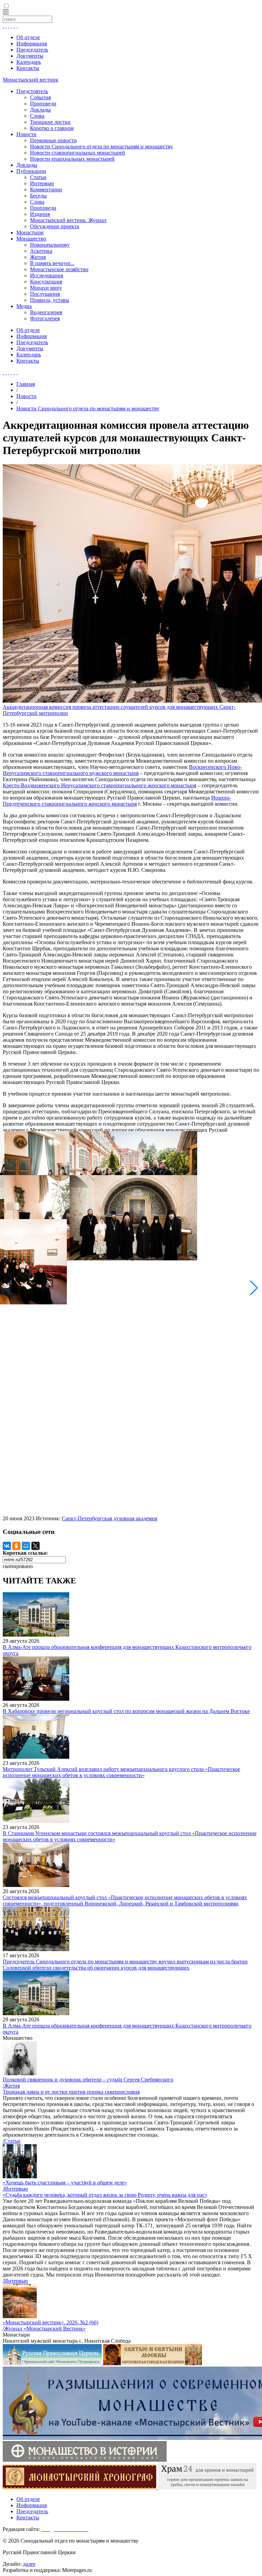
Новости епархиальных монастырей (72, 159)
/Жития (11, 2086)
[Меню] (6, 12)
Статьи (38, 177)
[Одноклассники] (16, 1546)
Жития (38, 257)
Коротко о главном (52, 128)
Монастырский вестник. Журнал (68, 220)
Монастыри (30, 232)
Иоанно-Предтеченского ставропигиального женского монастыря (117, 801)
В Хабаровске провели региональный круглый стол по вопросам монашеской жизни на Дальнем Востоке (126, 1711)
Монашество (31, 239)
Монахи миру (46, 288)
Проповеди (43, 104)
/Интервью (15, 2189)
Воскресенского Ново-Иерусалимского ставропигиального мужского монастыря (122, 770)
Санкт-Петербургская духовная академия (110, 1518)
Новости (26, 134)
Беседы (38, 196)
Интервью (42, 183)
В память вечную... (52, 263)
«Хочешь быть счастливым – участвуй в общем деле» (65, 2183)
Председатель (32, 50)
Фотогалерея (45, 318)
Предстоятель (32, 91)
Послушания (45, 294)
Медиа (24, 306)
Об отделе (28, 37)
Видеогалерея (46, 312)
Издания (40, 214)
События (40, 97)
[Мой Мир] (26, 1546)
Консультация (46, 282)
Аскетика (41, 251)
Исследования (47, 275)
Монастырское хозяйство (59, 269)
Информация (32, 43)
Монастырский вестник (31, 80)
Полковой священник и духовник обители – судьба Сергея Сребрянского (88, 2080)
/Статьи (12, 2141)
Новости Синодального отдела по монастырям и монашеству (101, 147)
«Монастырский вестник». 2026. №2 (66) (50, 2322)
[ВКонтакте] (7, 1546)
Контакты (28, 68)
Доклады (40, 110)
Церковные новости (53, 140)
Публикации (31, 171)
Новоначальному (50, 245)
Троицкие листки (50, 122)
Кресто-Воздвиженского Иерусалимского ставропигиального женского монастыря (99, 785)
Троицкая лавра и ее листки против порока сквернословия (71, 2092)
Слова (37, 116)
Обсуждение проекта (55, 226)
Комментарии (46, 189)
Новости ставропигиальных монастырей (78, 153)
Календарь (29, 62)
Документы (30, 56)
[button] (254, 1288)
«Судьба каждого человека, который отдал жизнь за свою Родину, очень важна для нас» (105, 2195)
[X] (35, 1546)
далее (29, 2564)
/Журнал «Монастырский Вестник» (44, 2329)
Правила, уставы (50, 300)
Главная (26, 384)
